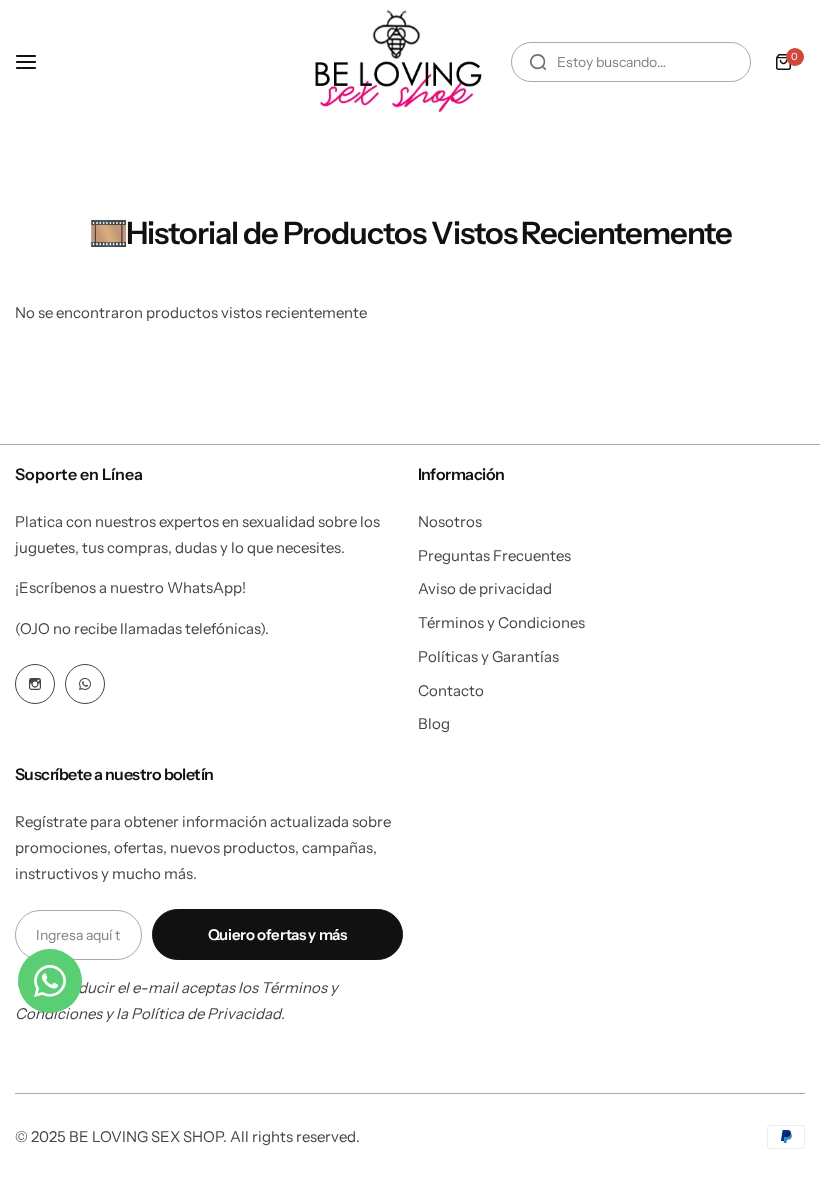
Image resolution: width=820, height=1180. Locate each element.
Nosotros (450, 521)
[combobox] (631, 62)
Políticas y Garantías (488, 656)
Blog (434, 723)
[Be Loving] (394, 61)
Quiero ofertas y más (277, 934)
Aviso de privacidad (485, 588)
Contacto (451, 690)
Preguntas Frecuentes (494, 555)
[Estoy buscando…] (538, 62)
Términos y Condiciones (501, 622)
